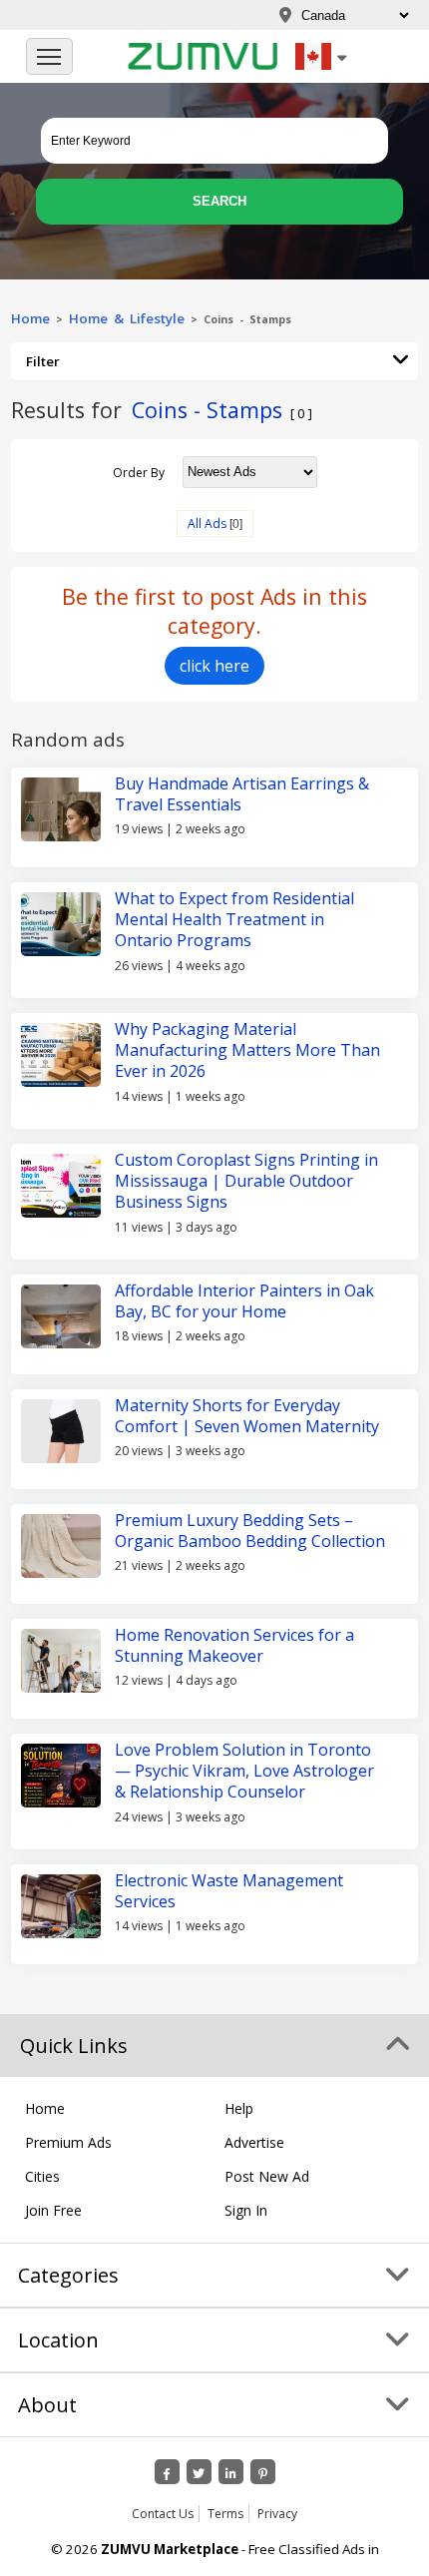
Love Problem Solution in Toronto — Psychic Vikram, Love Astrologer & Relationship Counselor (244, 1771)
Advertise (254, 2142)
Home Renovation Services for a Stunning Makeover (234, 1645)
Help (239, 2108)
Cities (42, 2176)
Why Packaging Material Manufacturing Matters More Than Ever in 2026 (247, 1050)
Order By (139, 472)
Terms (225, 2514)
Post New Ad (267, 2176)
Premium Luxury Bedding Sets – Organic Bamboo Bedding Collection (250, 1531)
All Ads (207, 523)
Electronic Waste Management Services (229, 1891)
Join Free (53, 2210)
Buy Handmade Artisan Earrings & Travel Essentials (242, 794)
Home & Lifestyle (127, 318)
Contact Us (163, 2514)
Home (30, 318)
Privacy (277, 2514)
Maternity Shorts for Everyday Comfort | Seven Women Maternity (247, 1416)
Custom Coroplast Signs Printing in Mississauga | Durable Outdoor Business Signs (246, 1181)
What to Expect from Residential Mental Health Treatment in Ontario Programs (234, 920)
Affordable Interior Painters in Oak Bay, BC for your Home (244, 1301)
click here (214, 666)
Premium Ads (68, 2142)
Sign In (246, 2210)
